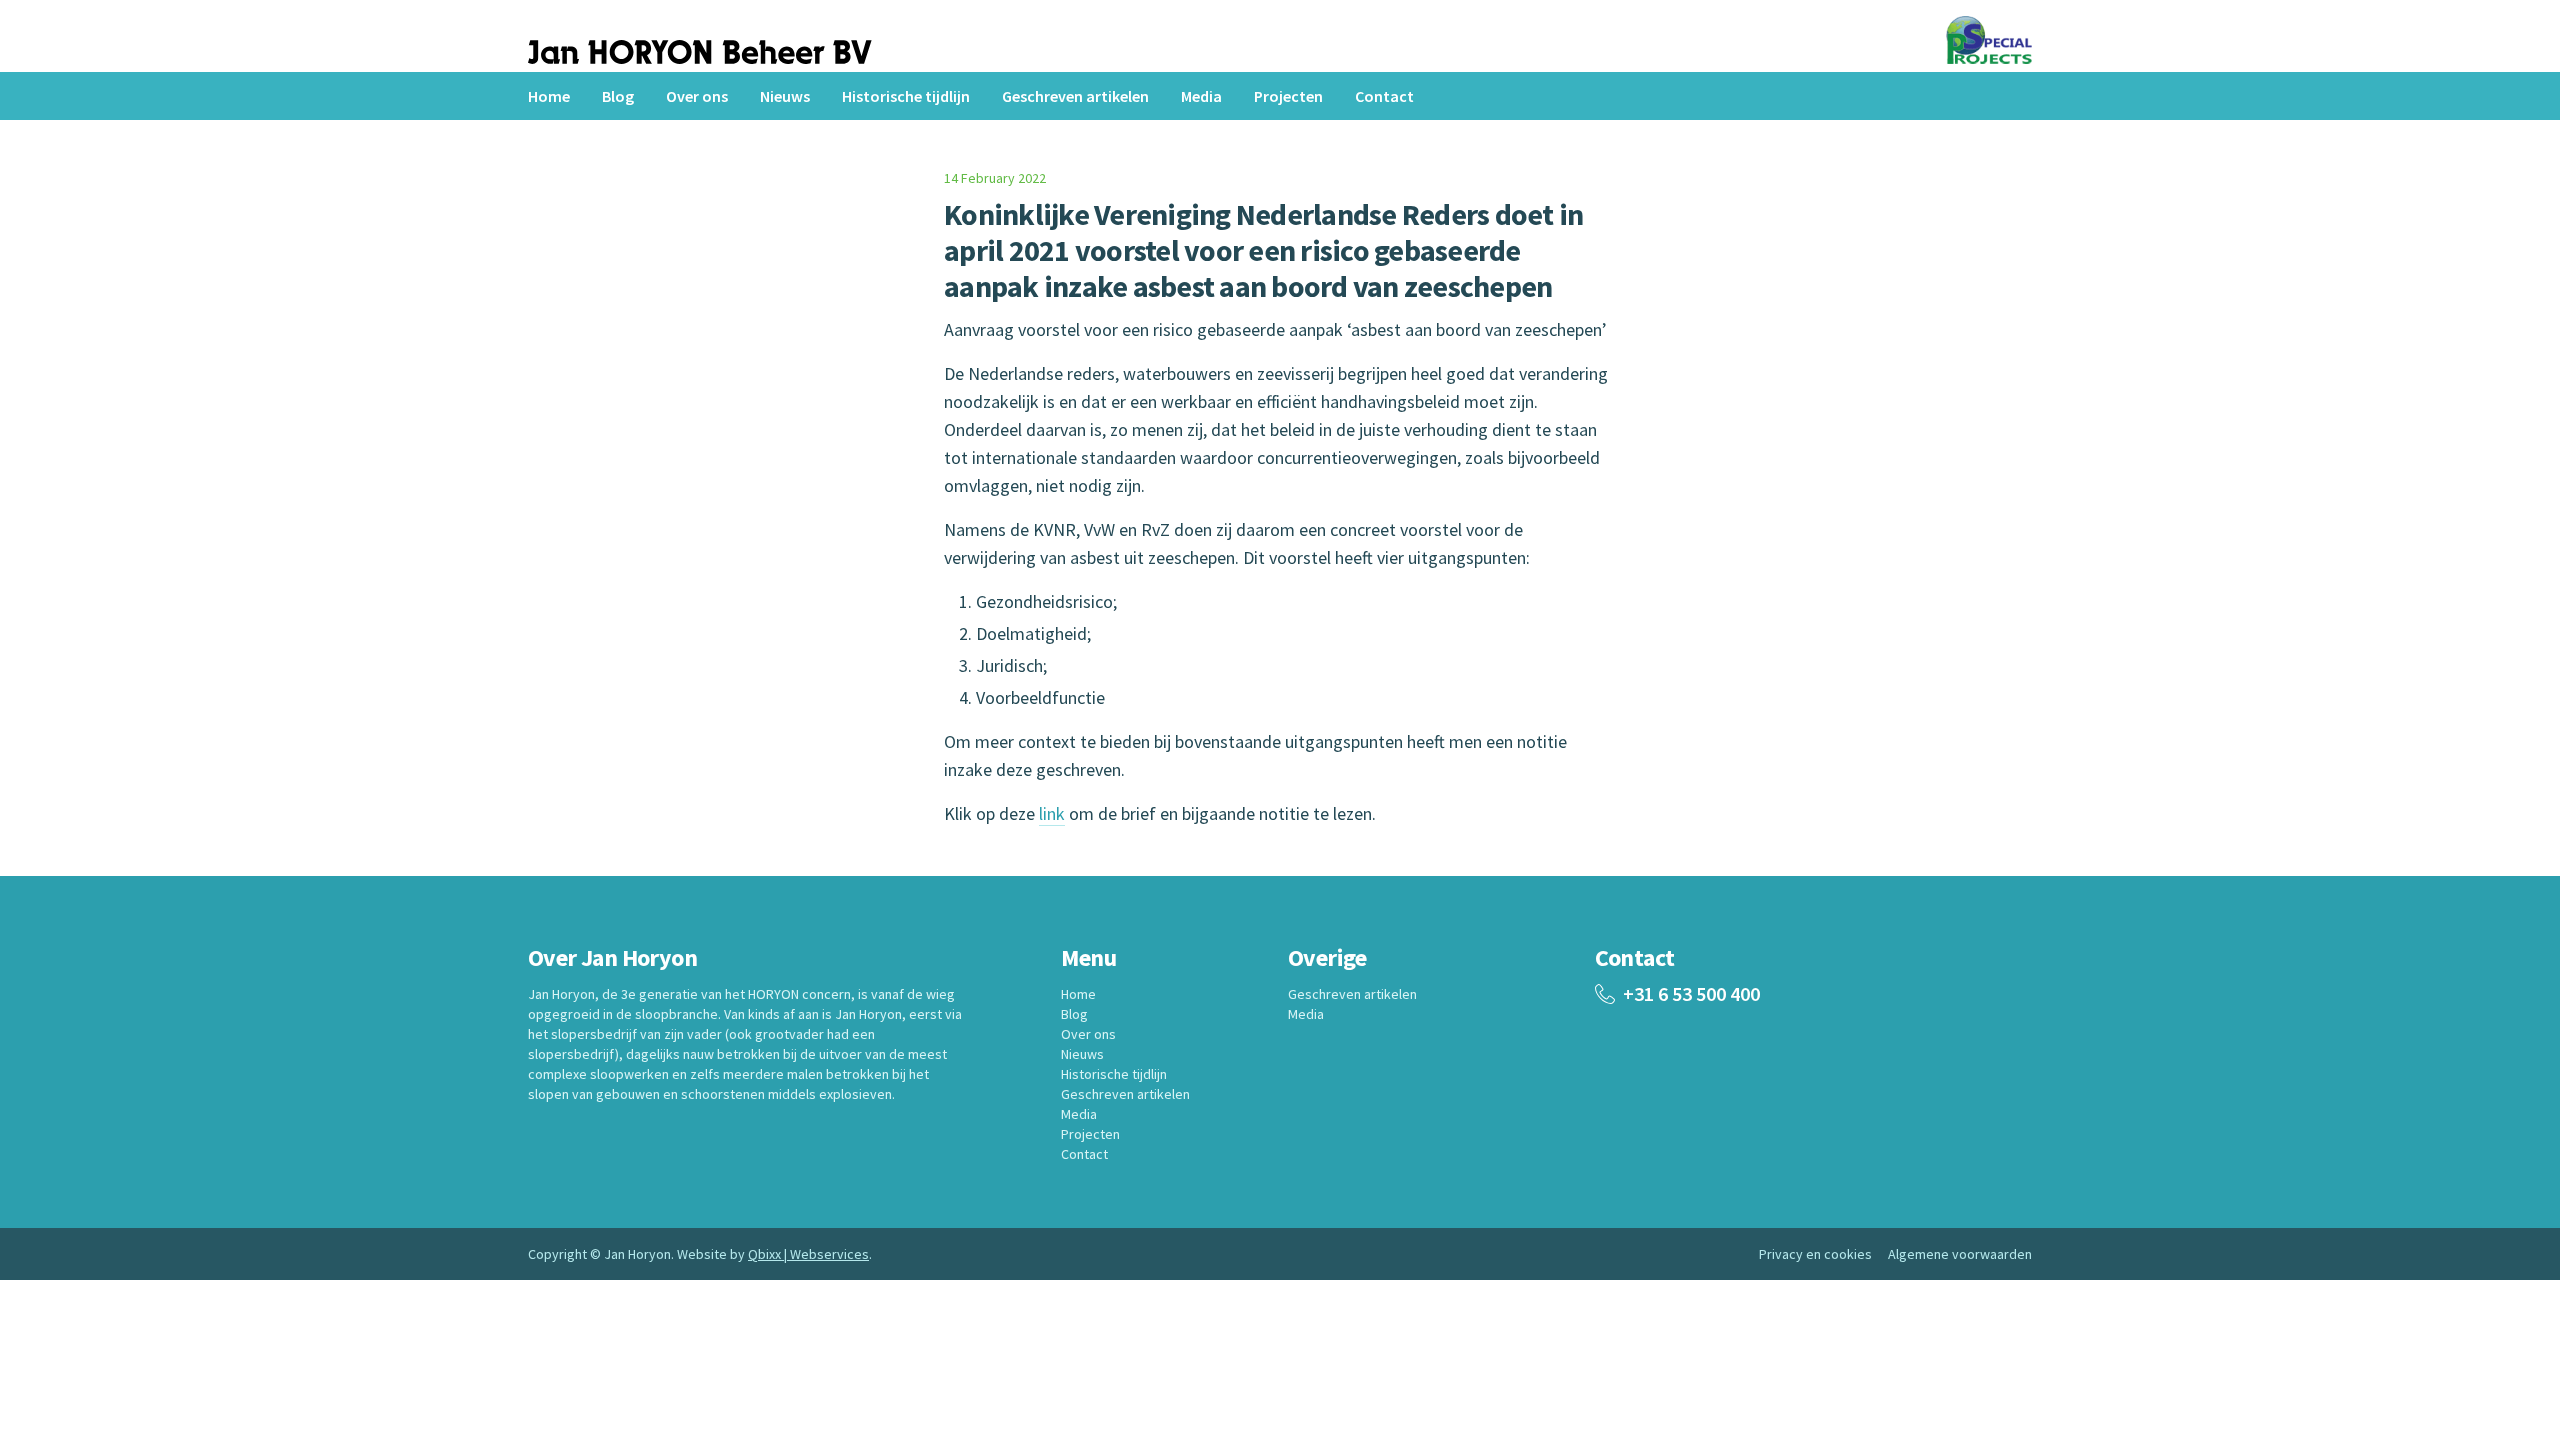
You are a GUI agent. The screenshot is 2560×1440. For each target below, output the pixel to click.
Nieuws (785, 96)
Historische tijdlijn (906, 96)
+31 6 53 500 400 (1691, 993)
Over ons (697, 96)
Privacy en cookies (1815, 1254)
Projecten (1288, 96)
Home (549, 96)
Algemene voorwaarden (1960, 1254)
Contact (1384, 96)
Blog (618, 96)
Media (1201, 96)
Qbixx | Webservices (808, 1254)
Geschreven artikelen (1075, 96)
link (1052, 813)
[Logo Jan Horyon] (700, 56)
